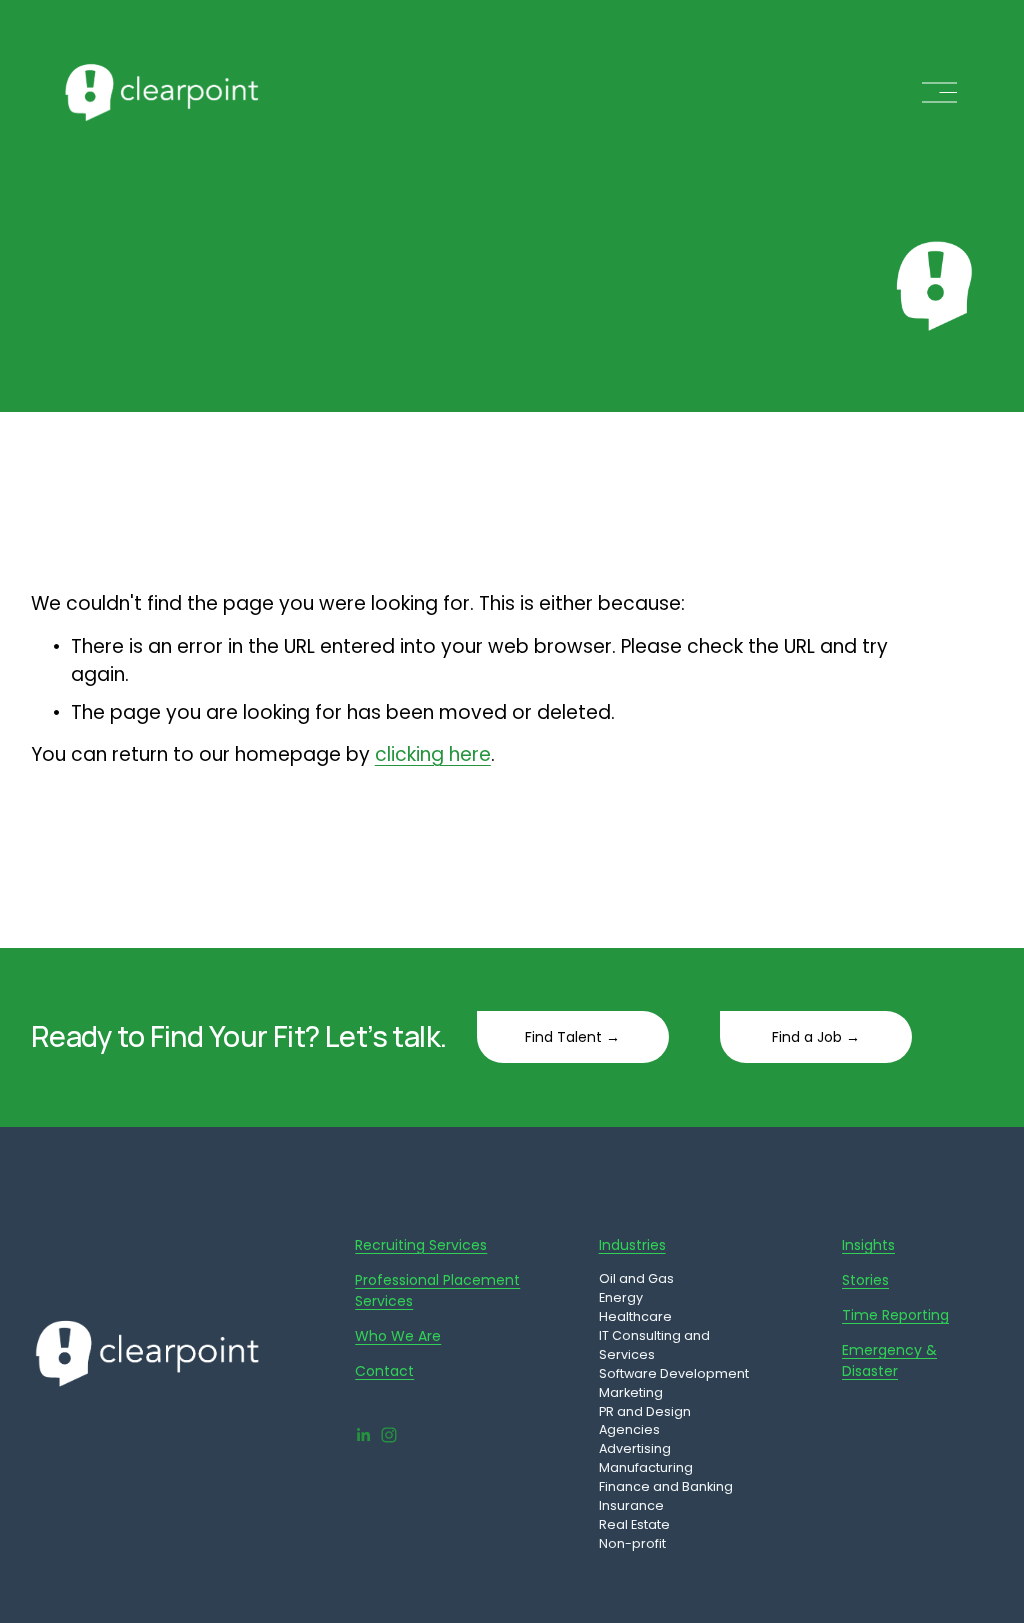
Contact (384, 1371)
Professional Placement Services (437, 1290)
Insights (868, 1245)
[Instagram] (389, 1435)
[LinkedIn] (363, 1435)
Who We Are (398, 1336)
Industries (632, 1245)
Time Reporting (895, 1315)
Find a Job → (816, 1037)
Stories (865, 1280)
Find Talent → (572, 1037)
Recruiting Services (421, 1245)
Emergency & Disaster (889, 1360)
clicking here (433, 754)
